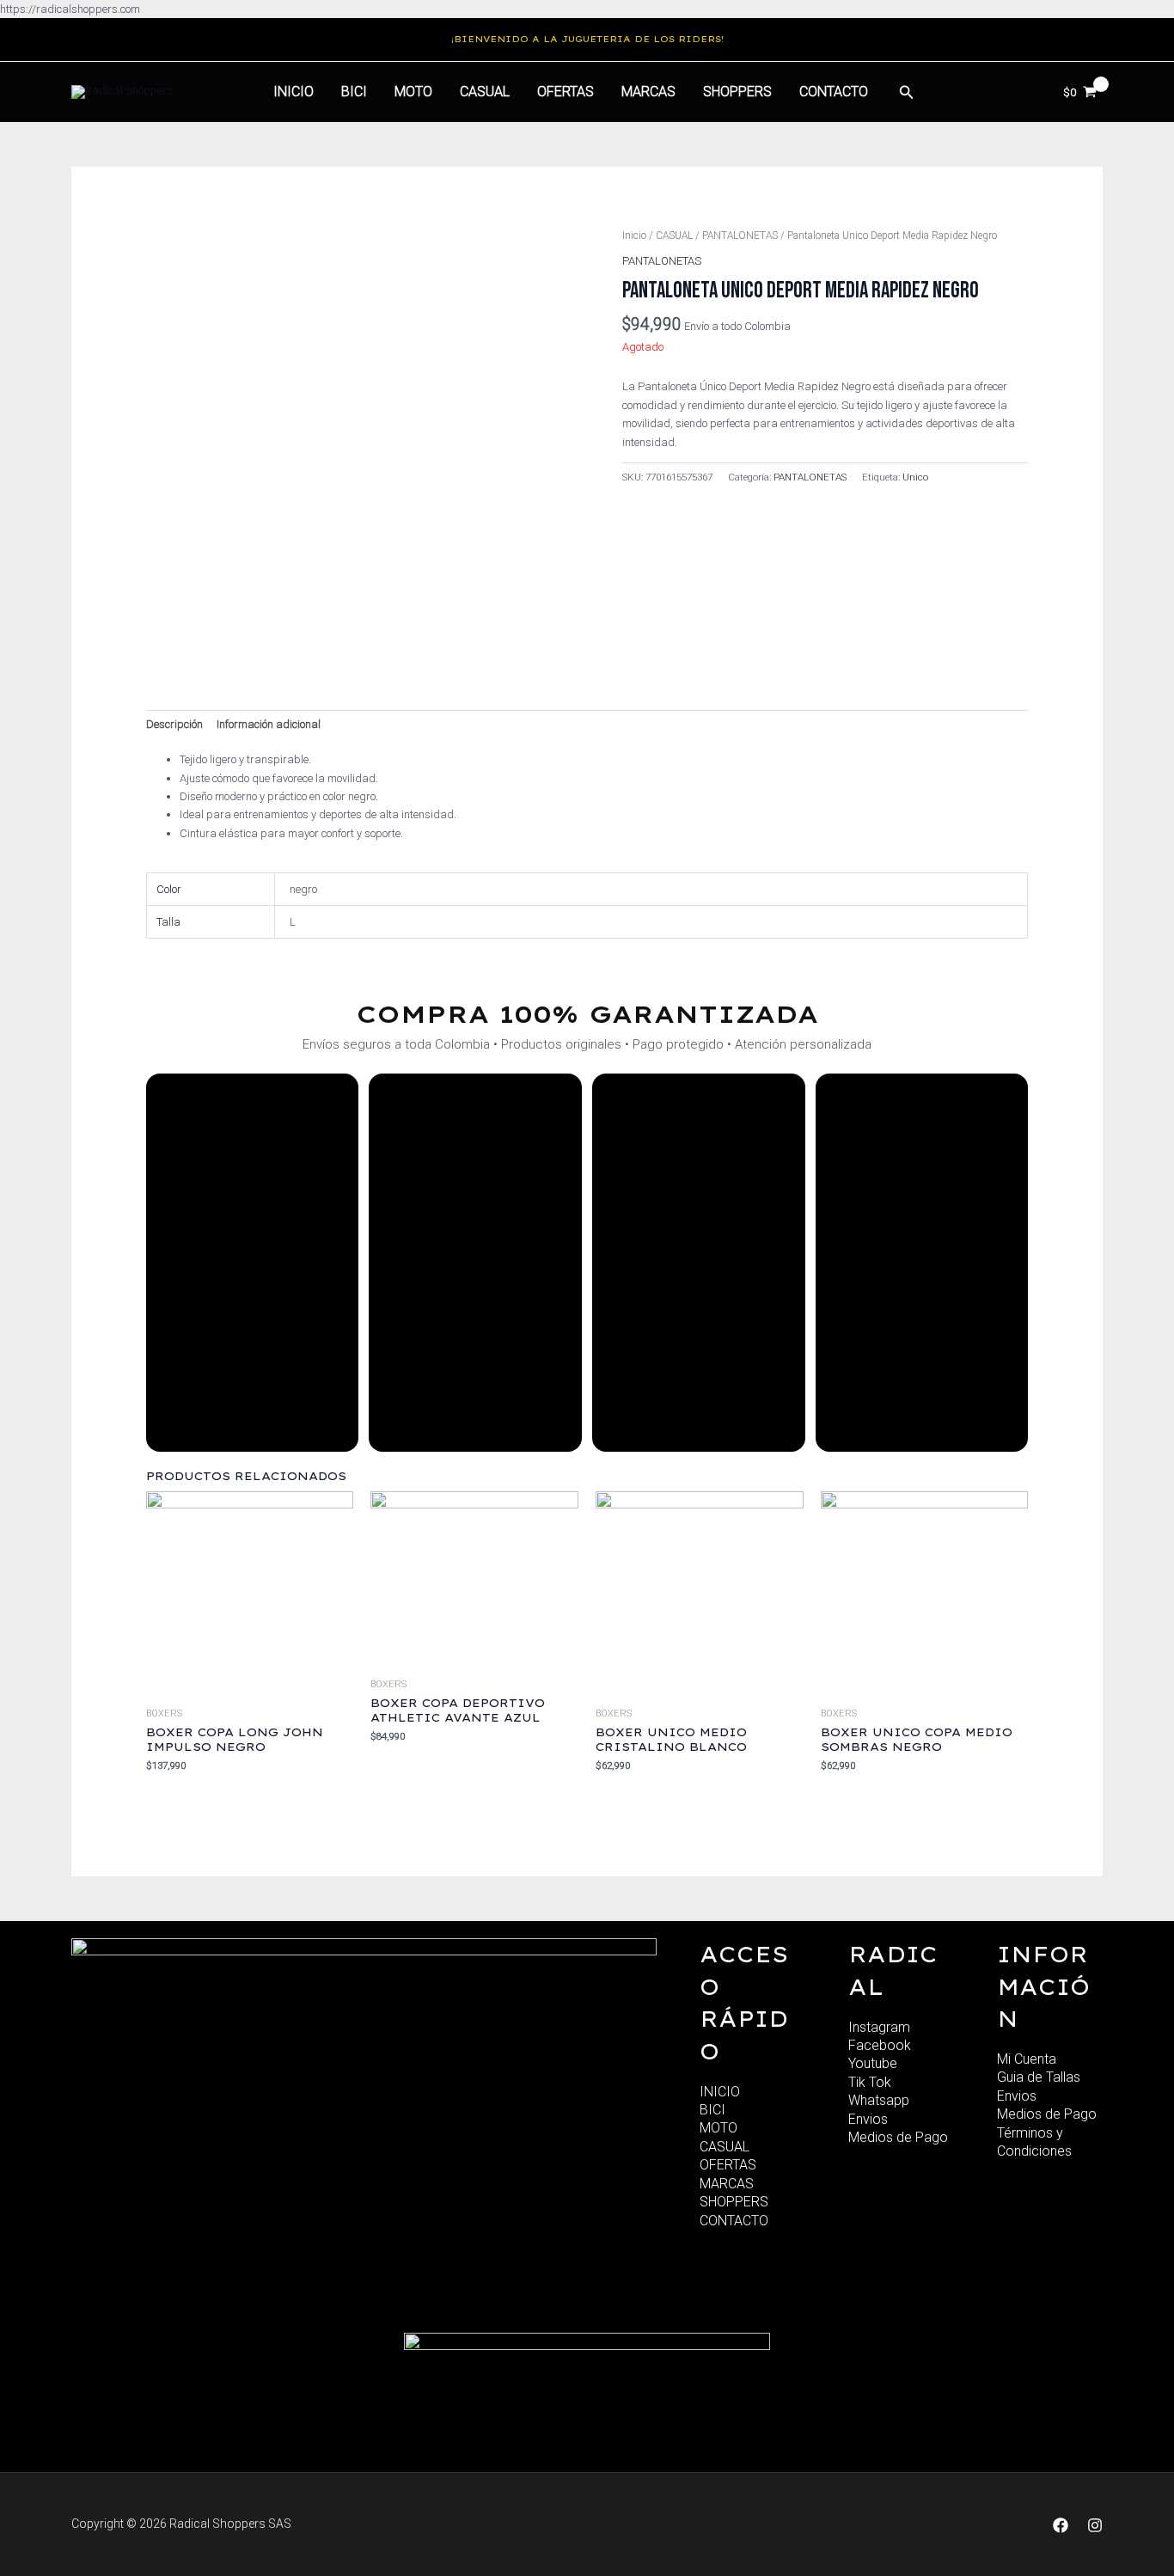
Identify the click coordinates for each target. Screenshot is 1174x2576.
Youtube (873, 2063)
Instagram (879, 2027)
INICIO (720, 2092)
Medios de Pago (898, 2137)
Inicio (293, 92)
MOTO (413, 92)
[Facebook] (1061, 2525)
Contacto (834, 92)
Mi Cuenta (1027, 2059)
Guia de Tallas (1039, 2077)
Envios (868, 2119)
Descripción (174, 724)
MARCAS (648, 92)
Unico (915, 477)
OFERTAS (728, 2165)
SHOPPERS (737, 92)
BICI (354, 92)
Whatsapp (879, 2100)
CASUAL (485, 92)
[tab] (174, 725)
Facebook (880, 2045)
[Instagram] (1095, 2525)
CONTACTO (734, 2221)
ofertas (566, 92)
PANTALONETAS (740, 236)
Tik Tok (870, 2082)
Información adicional (269, 724)
